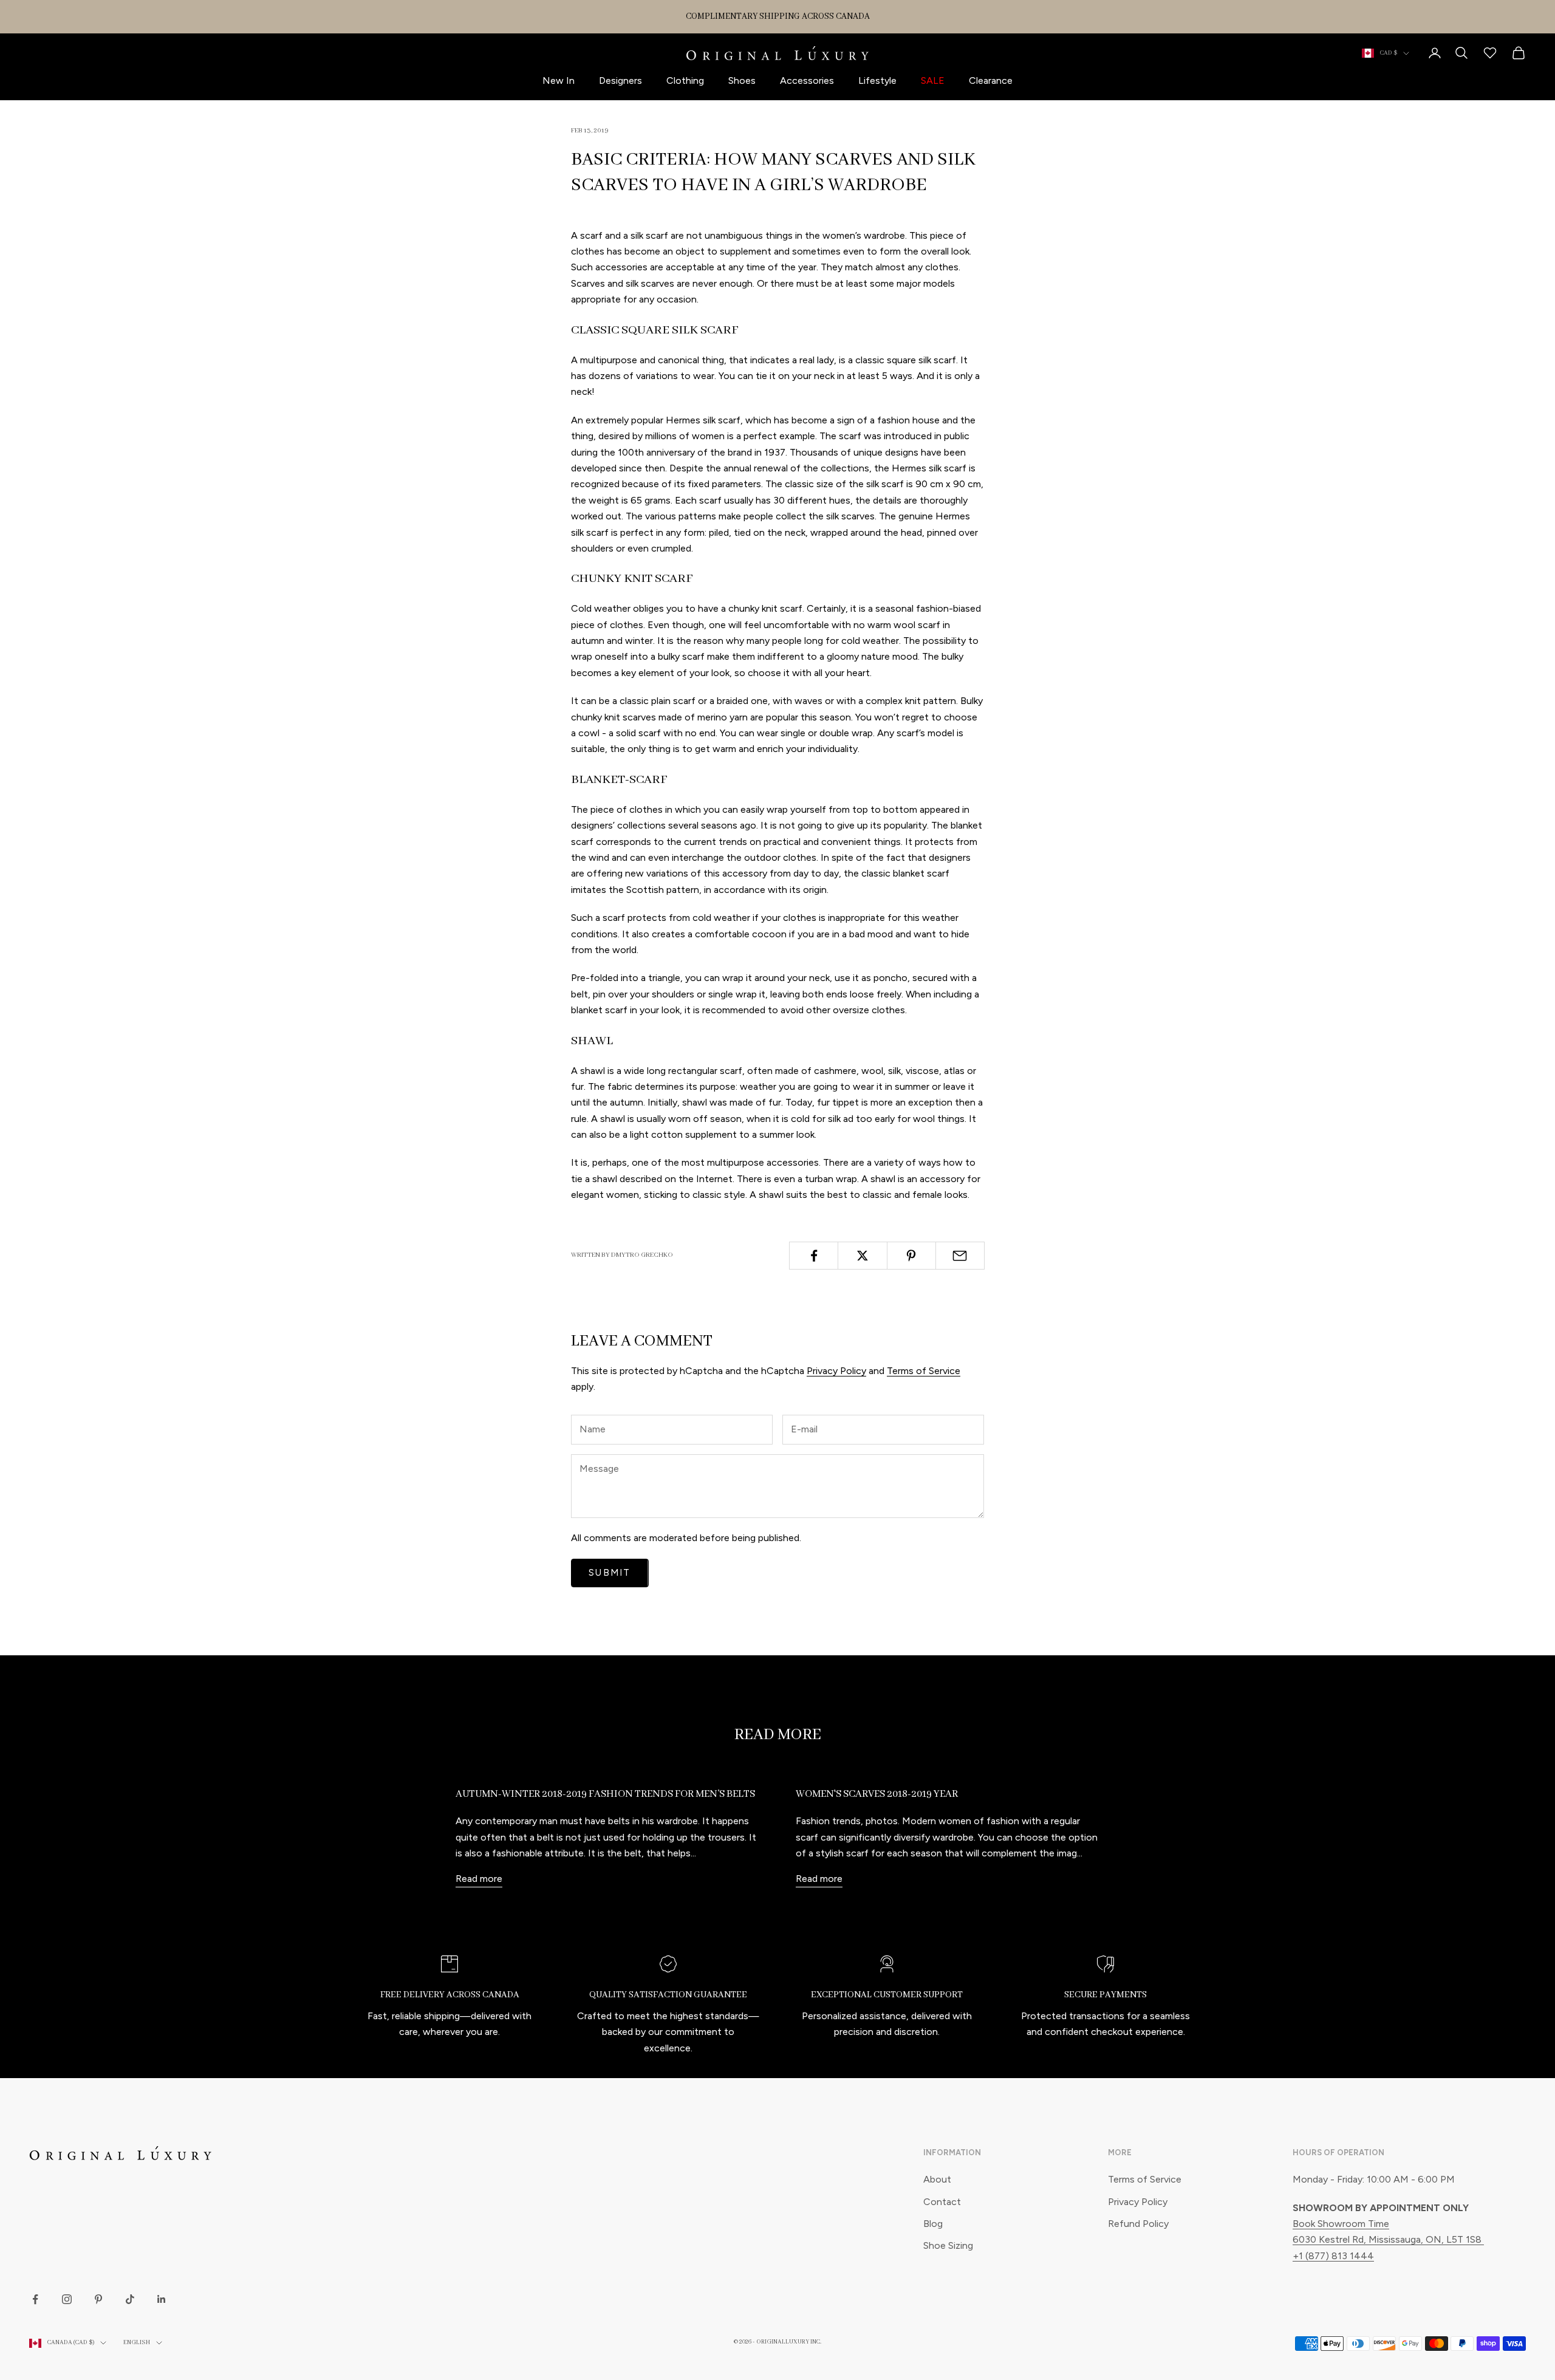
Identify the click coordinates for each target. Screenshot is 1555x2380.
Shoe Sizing (948, 2245)
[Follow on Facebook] (35, 2299)
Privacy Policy (836, 1371)
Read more (479, 1879)
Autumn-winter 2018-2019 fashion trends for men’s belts (605, 1794)
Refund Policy (1138, 2224)
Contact (942, 2202)
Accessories (807, 80)
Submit (610, 1573)
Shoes (742, 80)
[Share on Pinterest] (911, 1256)
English (137, 2343)
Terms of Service (924, 1371)
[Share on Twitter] (862, 1256)
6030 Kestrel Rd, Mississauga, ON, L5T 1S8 (1388, 2239)
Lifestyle (877, 80)
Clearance (991, 80)
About (937, 2179)
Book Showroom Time (1341, 2224)
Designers (620, 80)
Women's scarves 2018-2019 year (877, 1794)
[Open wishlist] (1490, 53)
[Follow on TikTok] (130, 2299)
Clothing (685, 80)
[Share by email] (960, 1256)
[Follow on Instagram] (67, 2299)
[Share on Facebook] (814, 1256)
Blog (933, 2224)
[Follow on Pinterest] (98, 2299)
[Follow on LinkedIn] (162, 2299)
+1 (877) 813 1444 (1333, 2256)
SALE (933, 80)
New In (559, 80)
